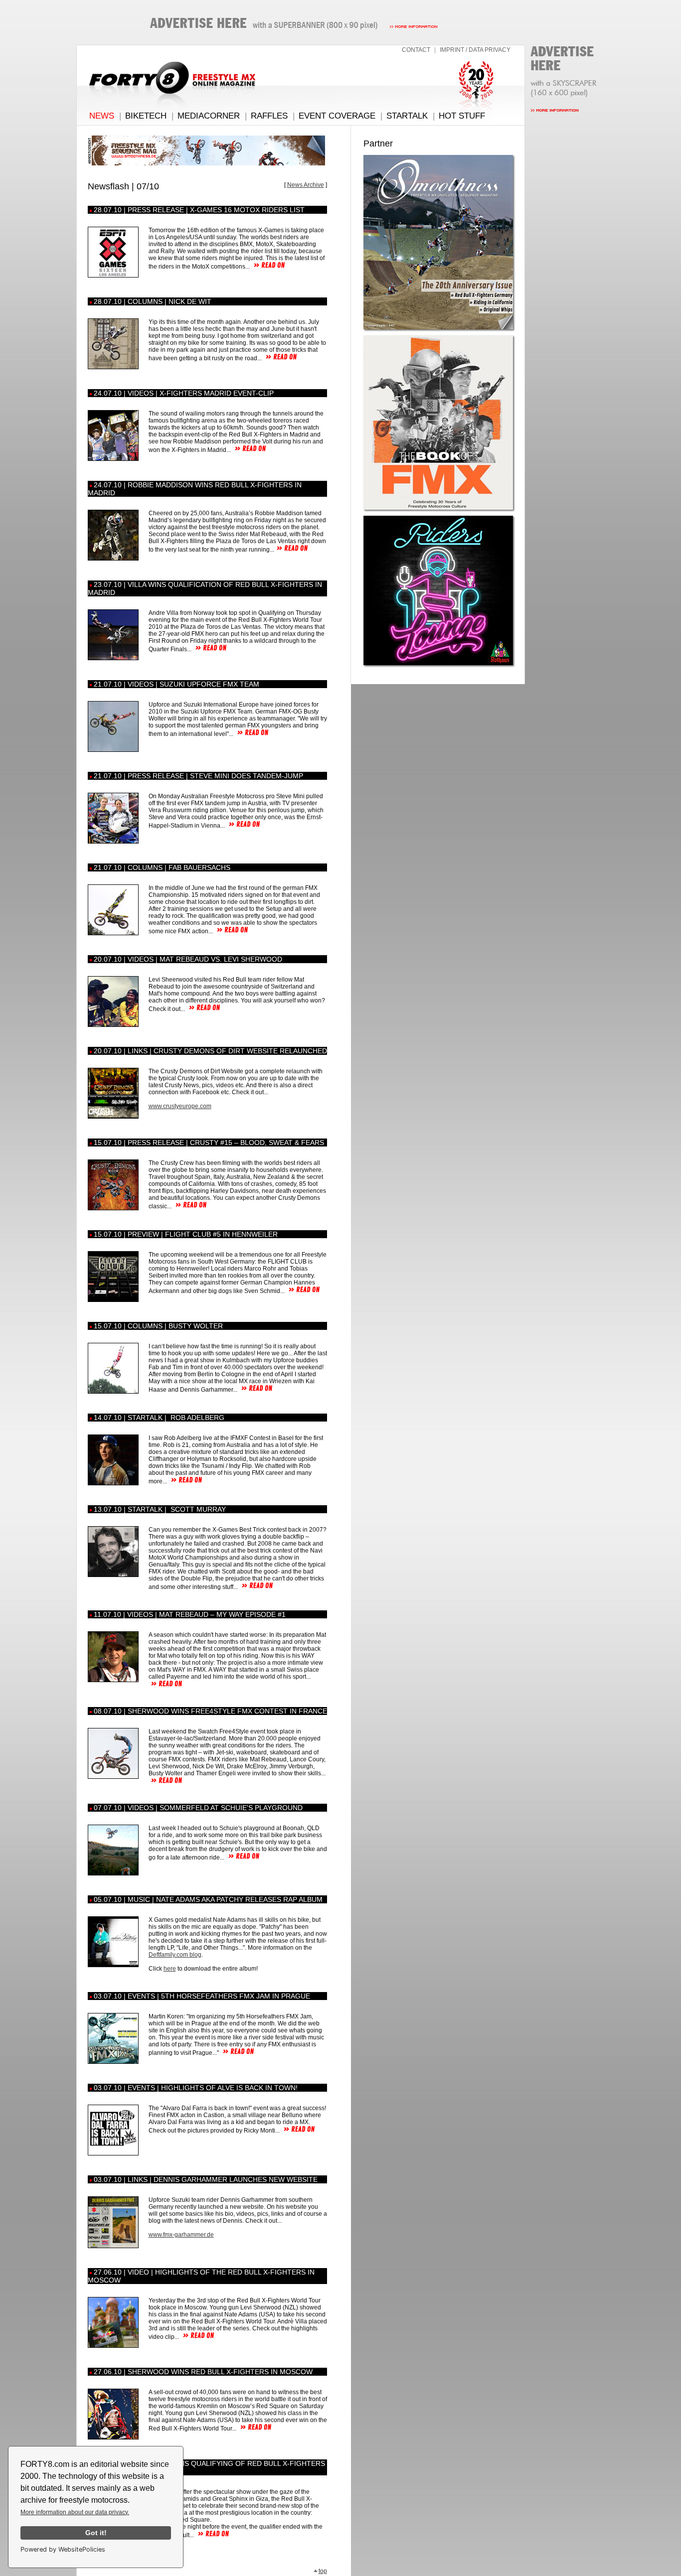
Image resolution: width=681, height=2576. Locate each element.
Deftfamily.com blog (175, 1955)
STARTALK (407, 116)
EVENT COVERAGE (337, 116)
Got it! (96, 2533)
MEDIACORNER (209, 116)
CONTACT (416, 50)
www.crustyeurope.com (180, 1106)
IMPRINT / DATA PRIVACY (475, 50)
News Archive (306, 185)
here (170, 1969)
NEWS (102, 116)
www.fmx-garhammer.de (181, 2235)
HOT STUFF (462, 116)
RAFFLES (269, 116)
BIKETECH (146, 116)
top (323, 2571)
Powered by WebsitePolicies (63, 2549)
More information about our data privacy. (75, 2512)
